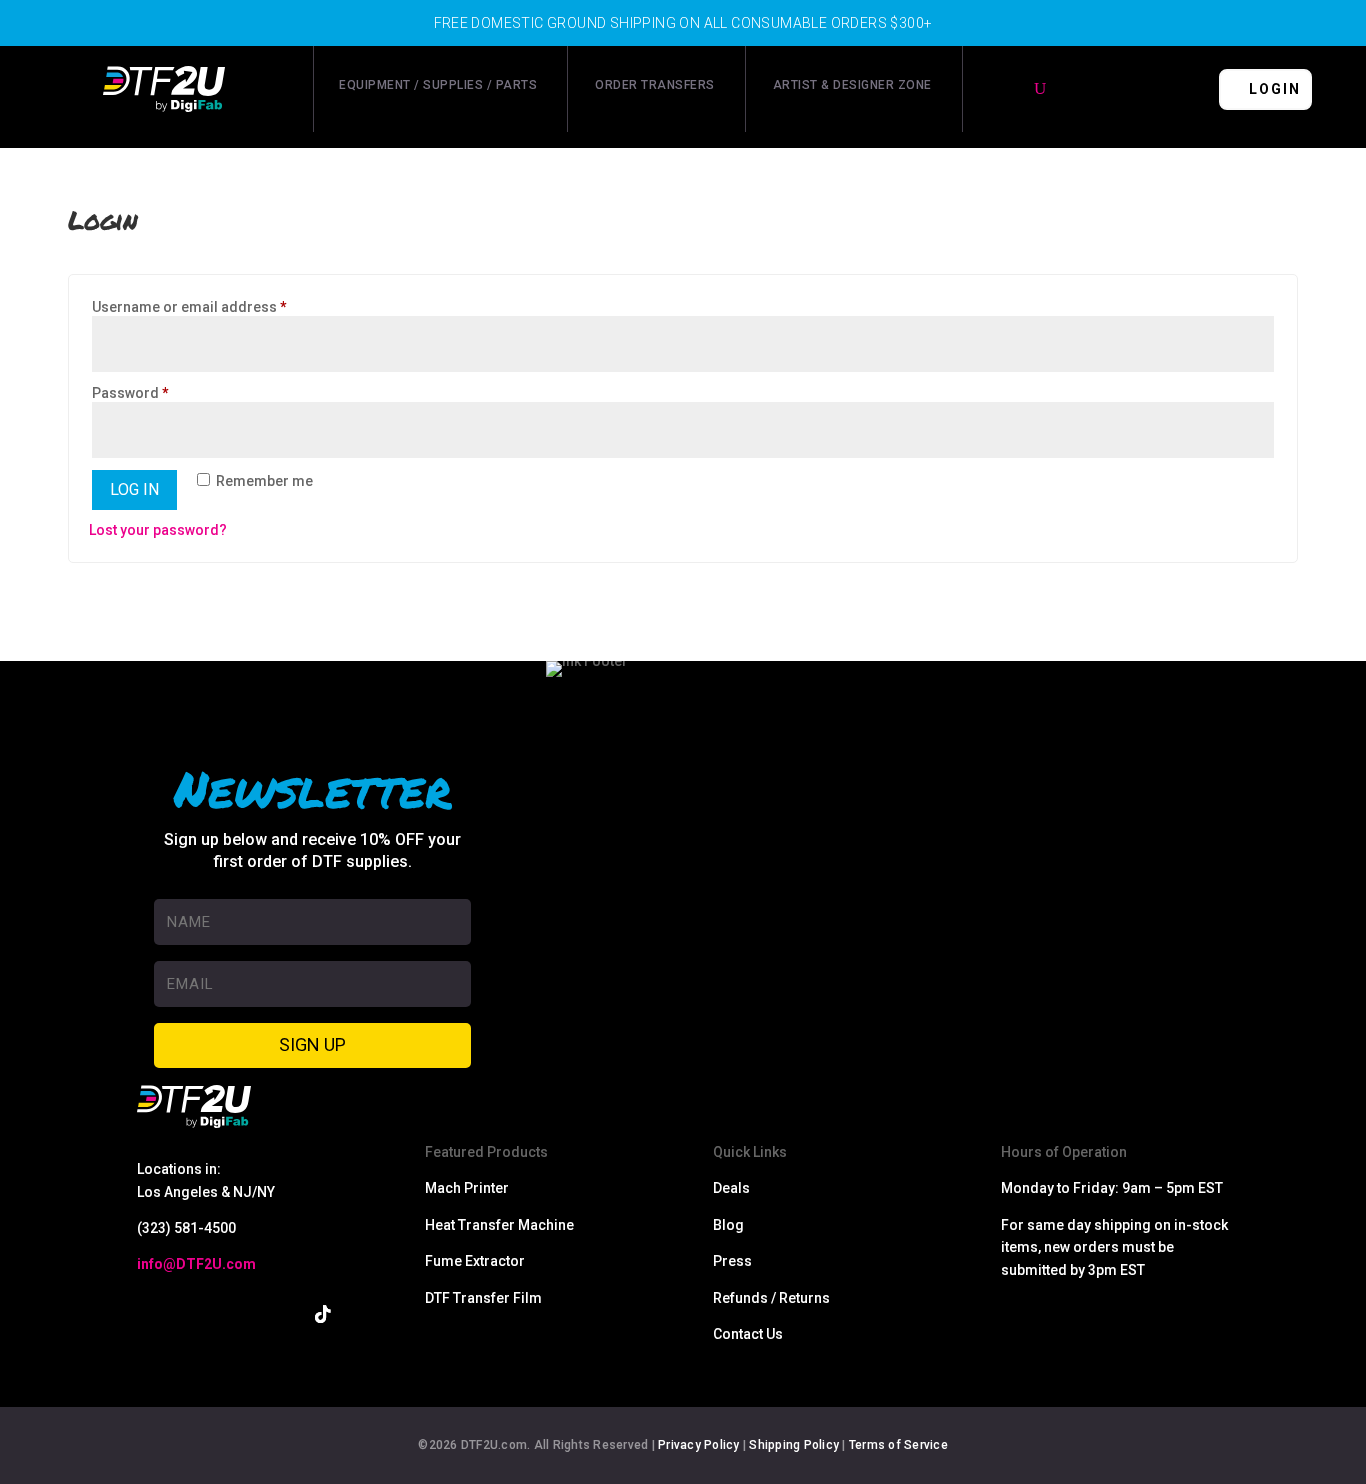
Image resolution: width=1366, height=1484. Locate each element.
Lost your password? (158, 530)
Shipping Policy (794, 1445)
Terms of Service (898, 1445)
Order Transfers (655, 85)
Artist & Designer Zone (852, 85)
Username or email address (219, 306)
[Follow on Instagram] (235, 1314)
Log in (134, 489)
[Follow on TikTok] (323, 1314)
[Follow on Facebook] (147, 1314)
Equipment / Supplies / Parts (438, 85)
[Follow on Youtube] (279, 1314)
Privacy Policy (699, 1445)
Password (160, 392)
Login (1275, 89)
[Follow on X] (191, 1314)
